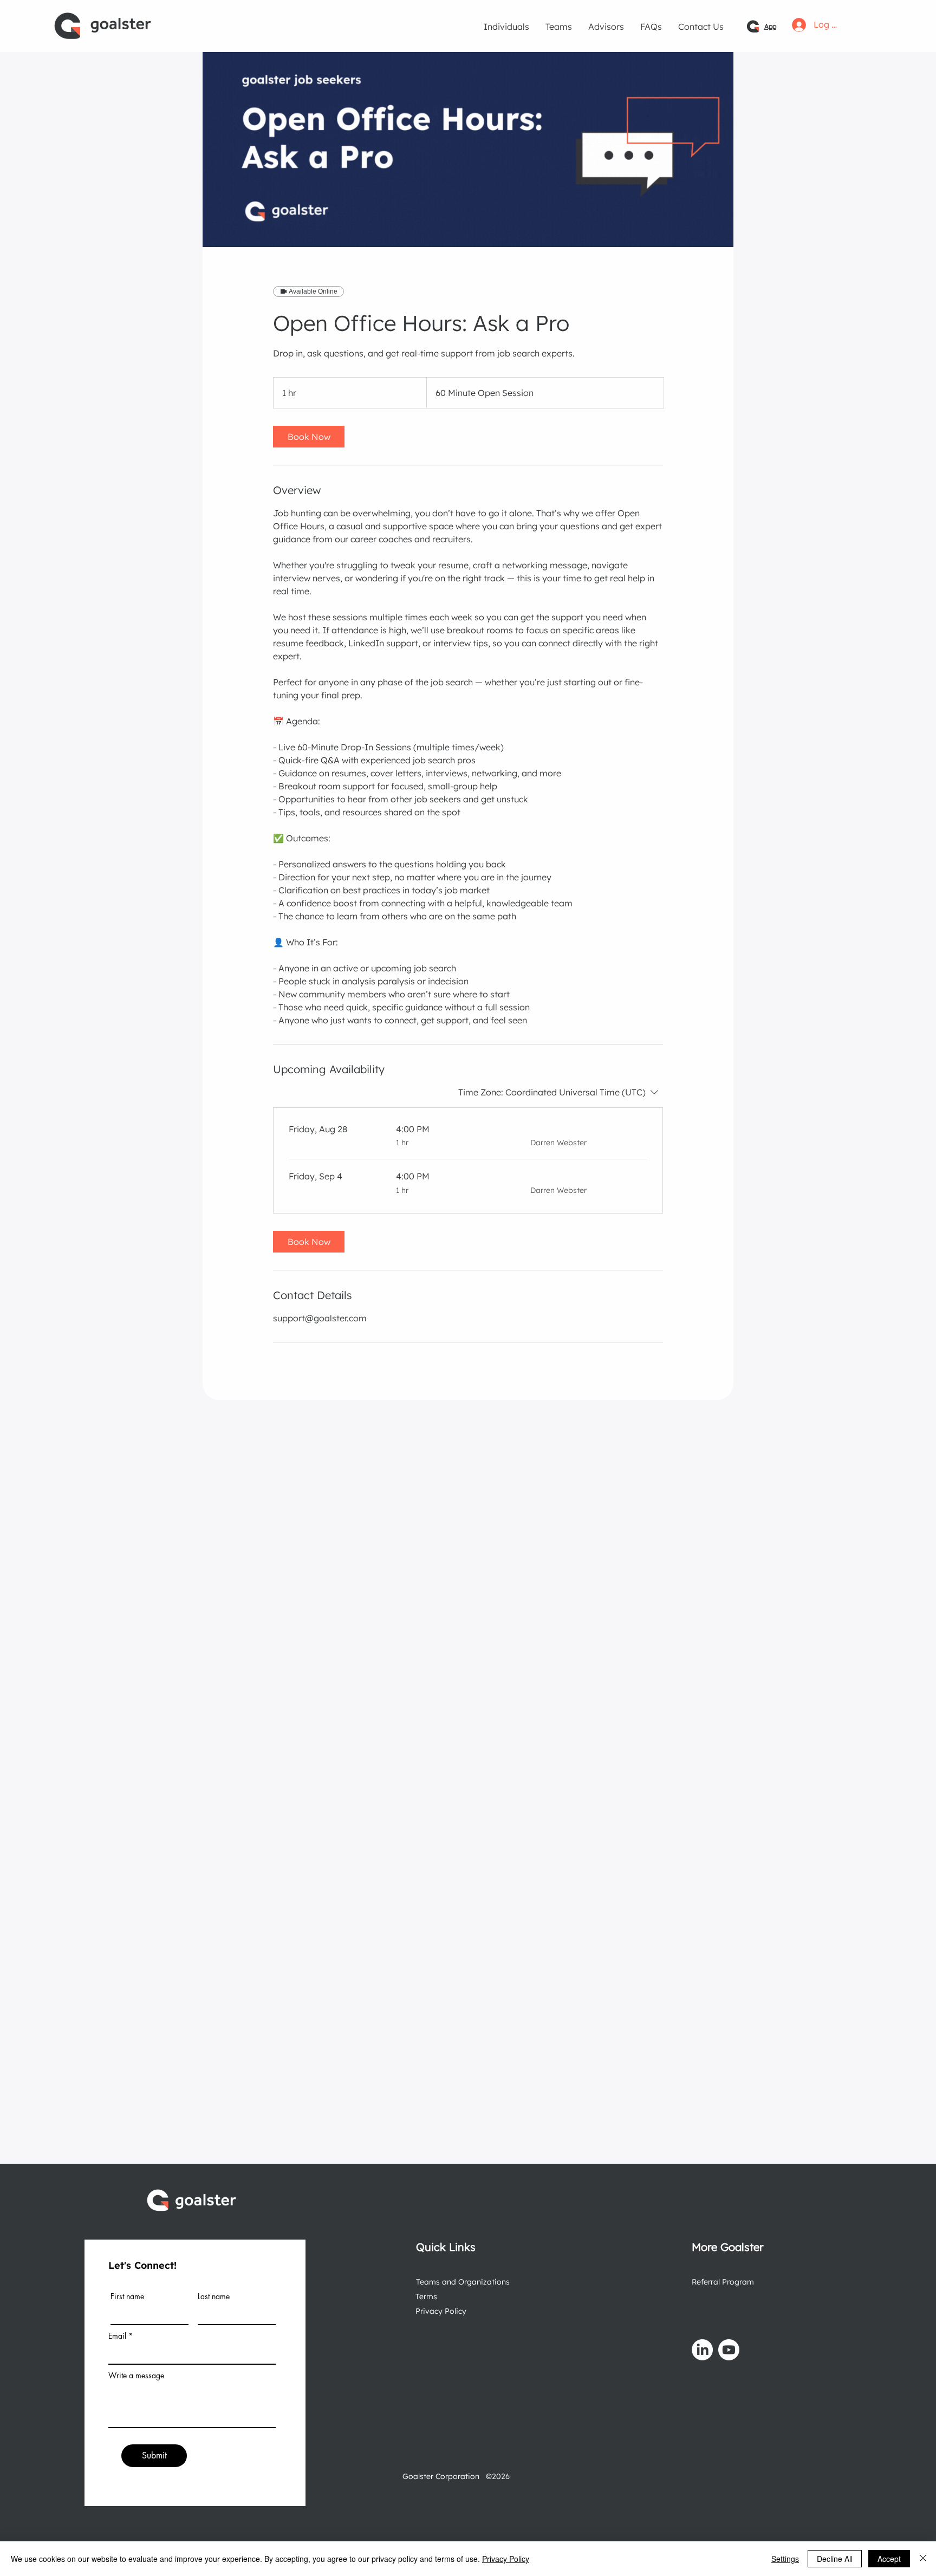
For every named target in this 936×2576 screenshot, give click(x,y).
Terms (426, 2296)
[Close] (923, 2559)
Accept (889, 2559)
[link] (309, 437)
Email (117, 2336)
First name (127, 2296)
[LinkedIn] (702, 2350)
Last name (214, 2296)
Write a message (136, 2376)
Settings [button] (785, 2559)
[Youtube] (729, 2350)
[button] (506, 27)
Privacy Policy (441, 2311)
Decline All (835, 2559)
